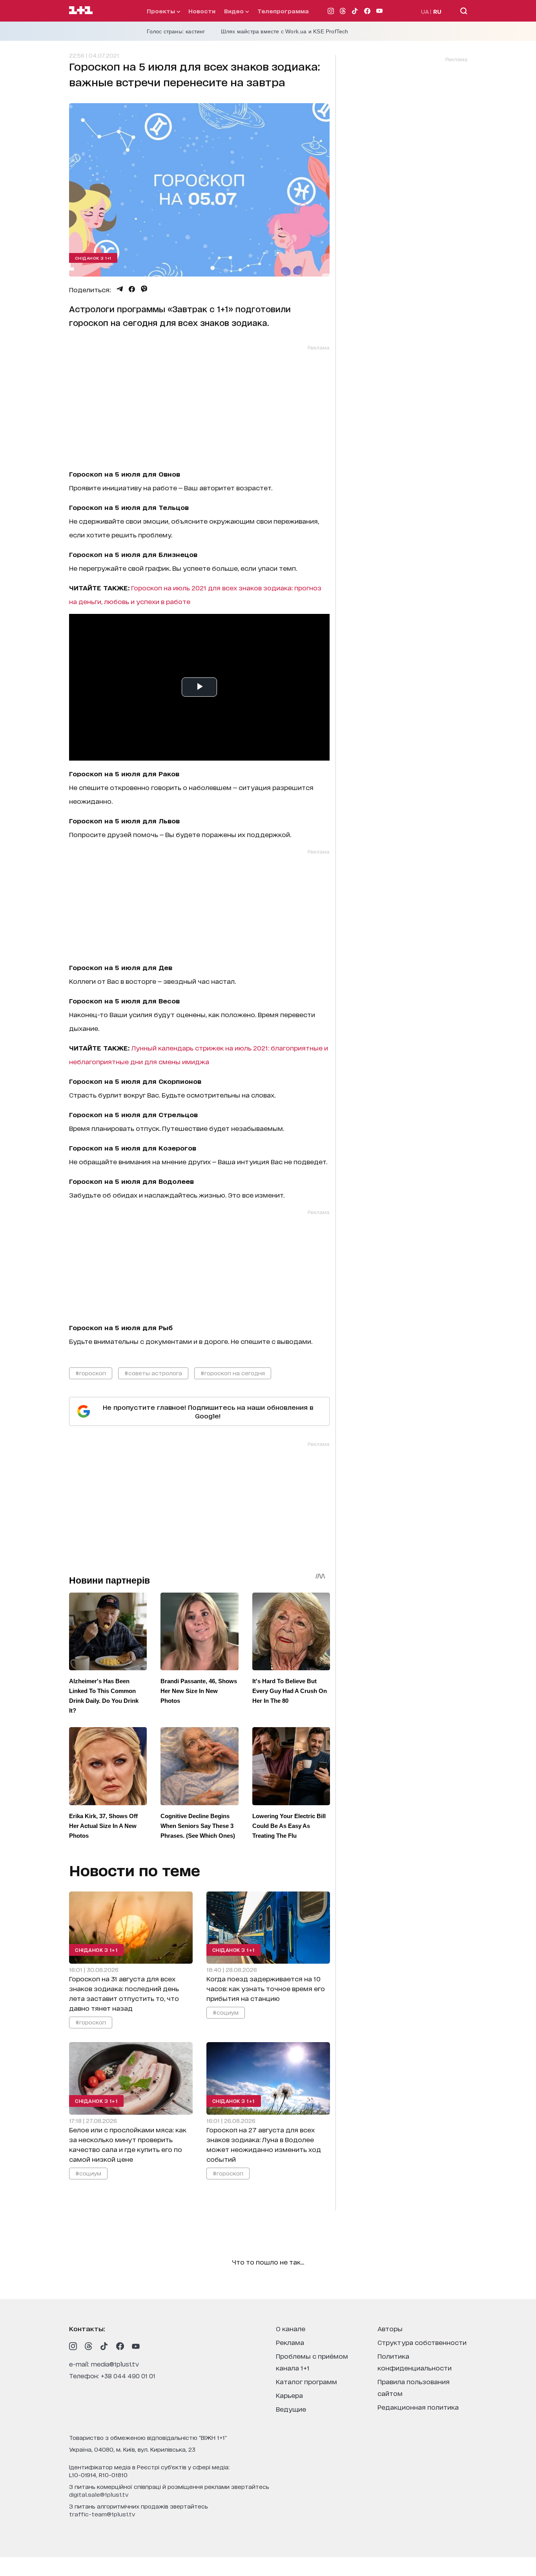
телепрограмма (283, 11)
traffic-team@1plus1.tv (102, 2514)
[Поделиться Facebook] (132, 289)
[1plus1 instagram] (73, 2346)
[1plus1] (81, 11)
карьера (289, 2395)
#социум (225, 2013)
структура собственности (422, 2342)
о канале (291, 2328)
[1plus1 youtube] (136, 2346)
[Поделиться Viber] (144, 289)
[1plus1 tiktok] (104, 2346)
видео (235, 11)
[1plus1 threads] (89, 2346)
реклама (290, 2342)
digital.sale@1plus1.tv (99, 2494)
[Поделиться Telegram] (120, 289)
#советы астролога (153, 1373)
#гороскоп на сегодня (233, 1373)
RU (437, 11)
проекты (162, 11)
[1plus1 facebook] (120, 2346)
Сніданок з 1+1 (93, 258)
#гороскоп (91, 1373)
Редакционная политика (418, 2407)
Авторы (390, 2328)
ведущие (291, 2409)
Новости (202, 11)
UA (425, 11)
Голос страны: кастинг (176, 31)
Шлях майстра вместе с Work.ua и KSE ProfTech (285, 31)
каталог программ (306, 2381)
